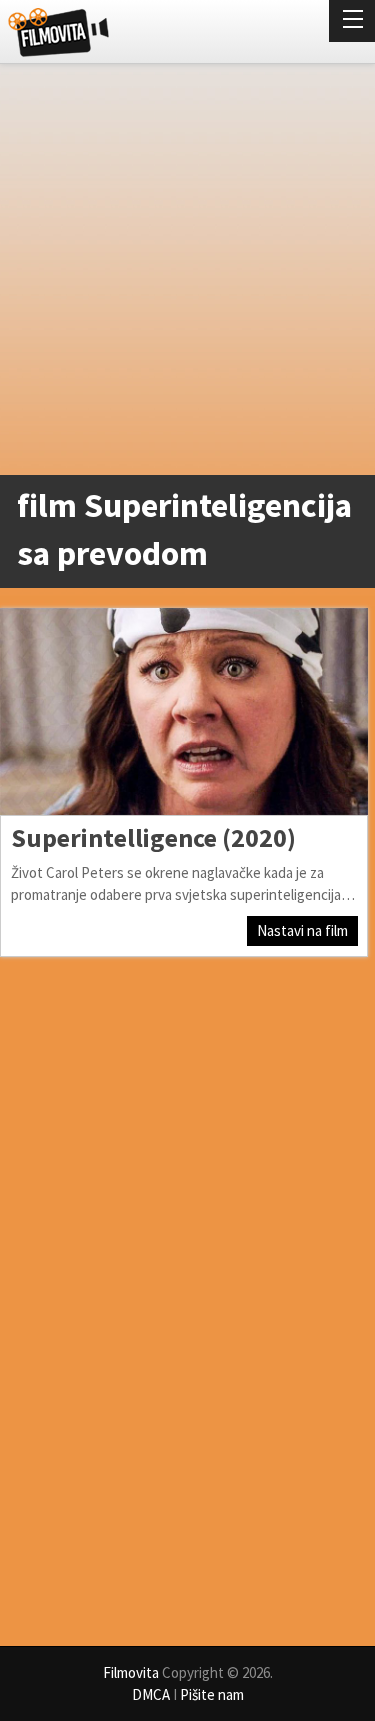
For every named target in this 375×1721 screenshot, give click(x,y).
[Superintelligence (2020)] (184, 711)
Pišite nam (212, 1694)
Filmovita (131, 1672)
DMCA (151, 1694)
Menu (352, 21)
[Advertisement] (187, 273)
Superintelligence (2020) (153, 837)
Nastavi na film (302, 930)
